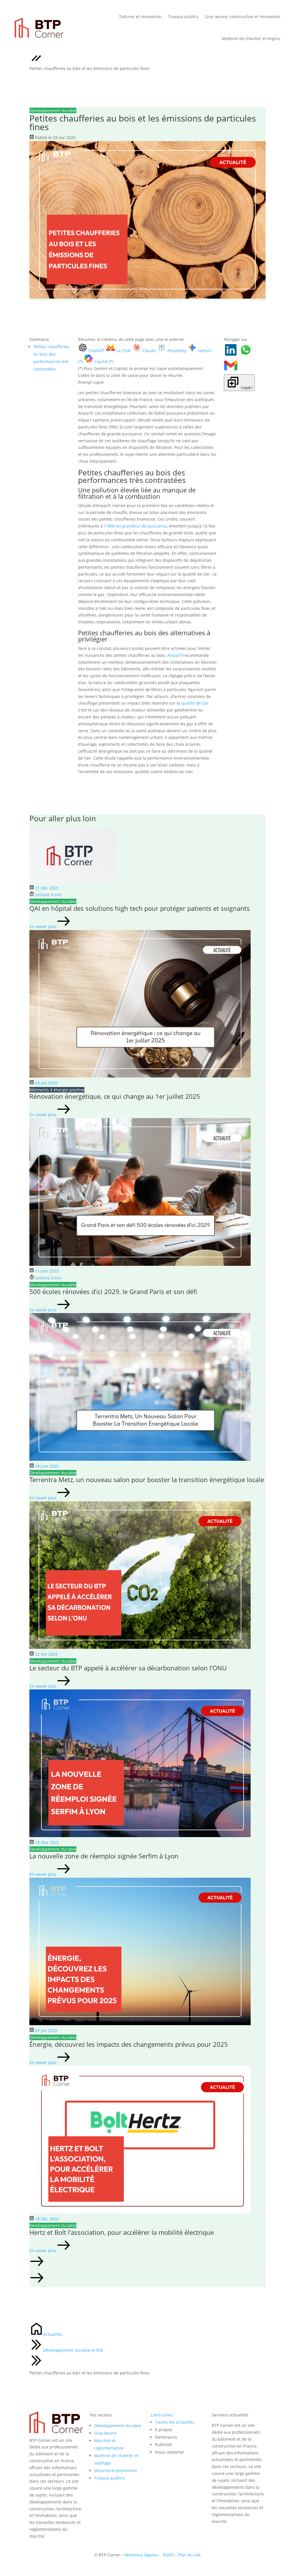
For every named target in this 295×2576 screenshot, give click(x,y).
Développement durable (118, 2426)
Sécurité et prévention (116, 2470)
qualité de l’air (195, 703)
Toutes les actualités (175, 2422)
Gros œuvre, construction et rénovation (243, 17)
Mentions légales (141, 2555)
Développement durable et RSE (73, 2350)
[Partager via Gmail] (231, 371)
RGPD (168, 2555)
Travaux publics (183, 17)
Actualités (53, 2334)
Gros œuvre (105, 2433)
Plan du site (189, 2555)
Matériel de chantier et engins (251, 38)
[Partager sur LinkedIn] (231, 355)
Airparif (175, 655)
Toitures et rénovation (140, 17)
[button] (147, 2262)
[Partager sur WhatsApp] (246, 355)
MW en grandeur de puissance (137, 526)
